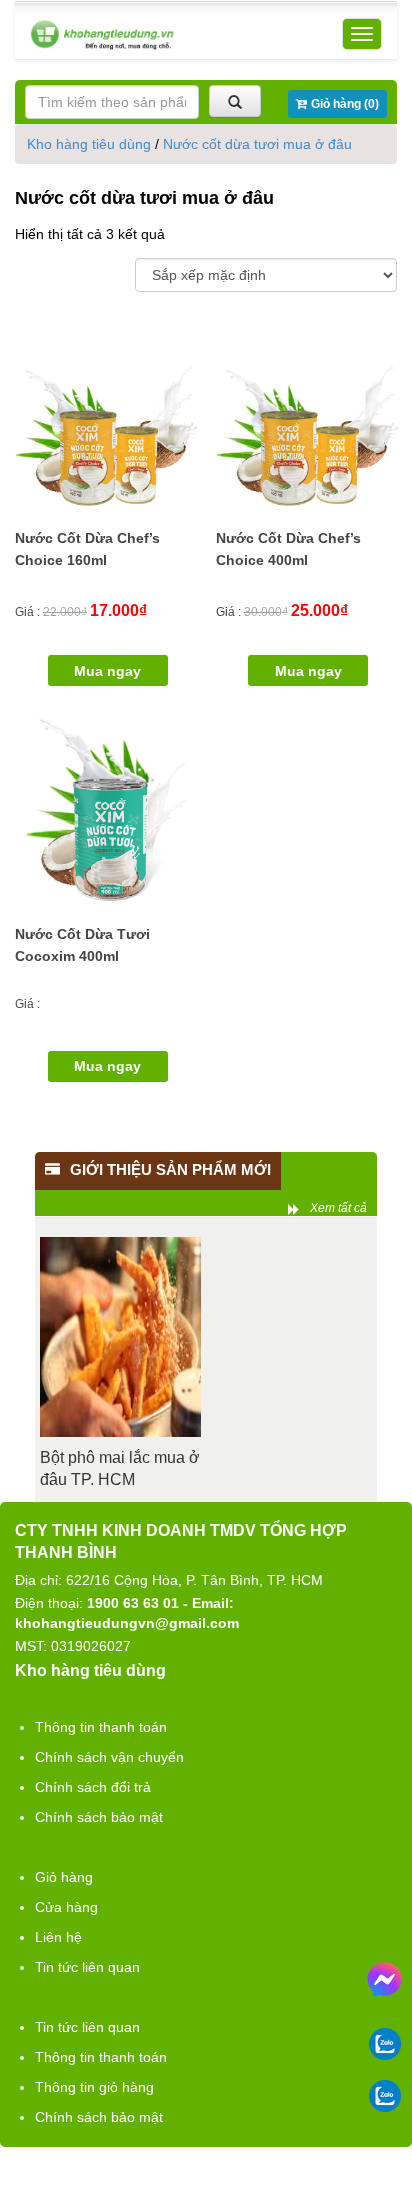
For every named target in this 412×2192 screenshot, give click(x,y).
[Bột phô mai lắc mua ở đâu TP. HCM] (120, 1337)
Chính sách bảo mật (99, 1817)
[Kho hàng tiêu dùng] (102, 34)
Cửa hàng (66, 1907)
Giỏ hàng (64, 1877)
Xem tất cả (338, 1208)
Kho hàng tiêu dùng (89, 144)
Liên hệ (58, 1937)
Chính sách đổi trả (93, 1787)
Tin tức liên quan (87, 1967)
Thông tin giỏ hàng (94, 2087)
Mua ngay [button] (107, 671)
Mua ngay (107, 1066)
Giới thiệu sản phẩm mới (170, 1169)
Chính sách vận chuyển (109, 1757)
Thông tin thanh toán (101, 1727)
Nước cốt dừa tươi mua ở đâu (257, 144)
